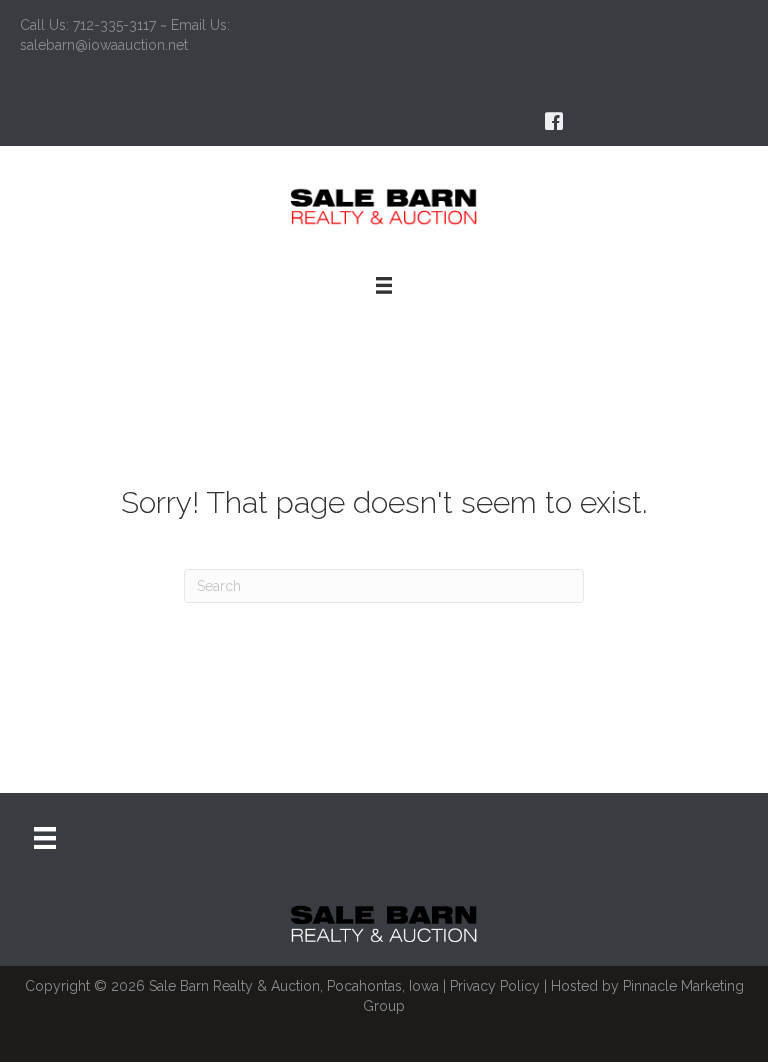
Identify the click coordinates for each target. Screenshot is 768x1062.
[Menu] (45, 838)
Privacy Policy (495, 986)
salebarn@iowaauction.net (104, 45)
